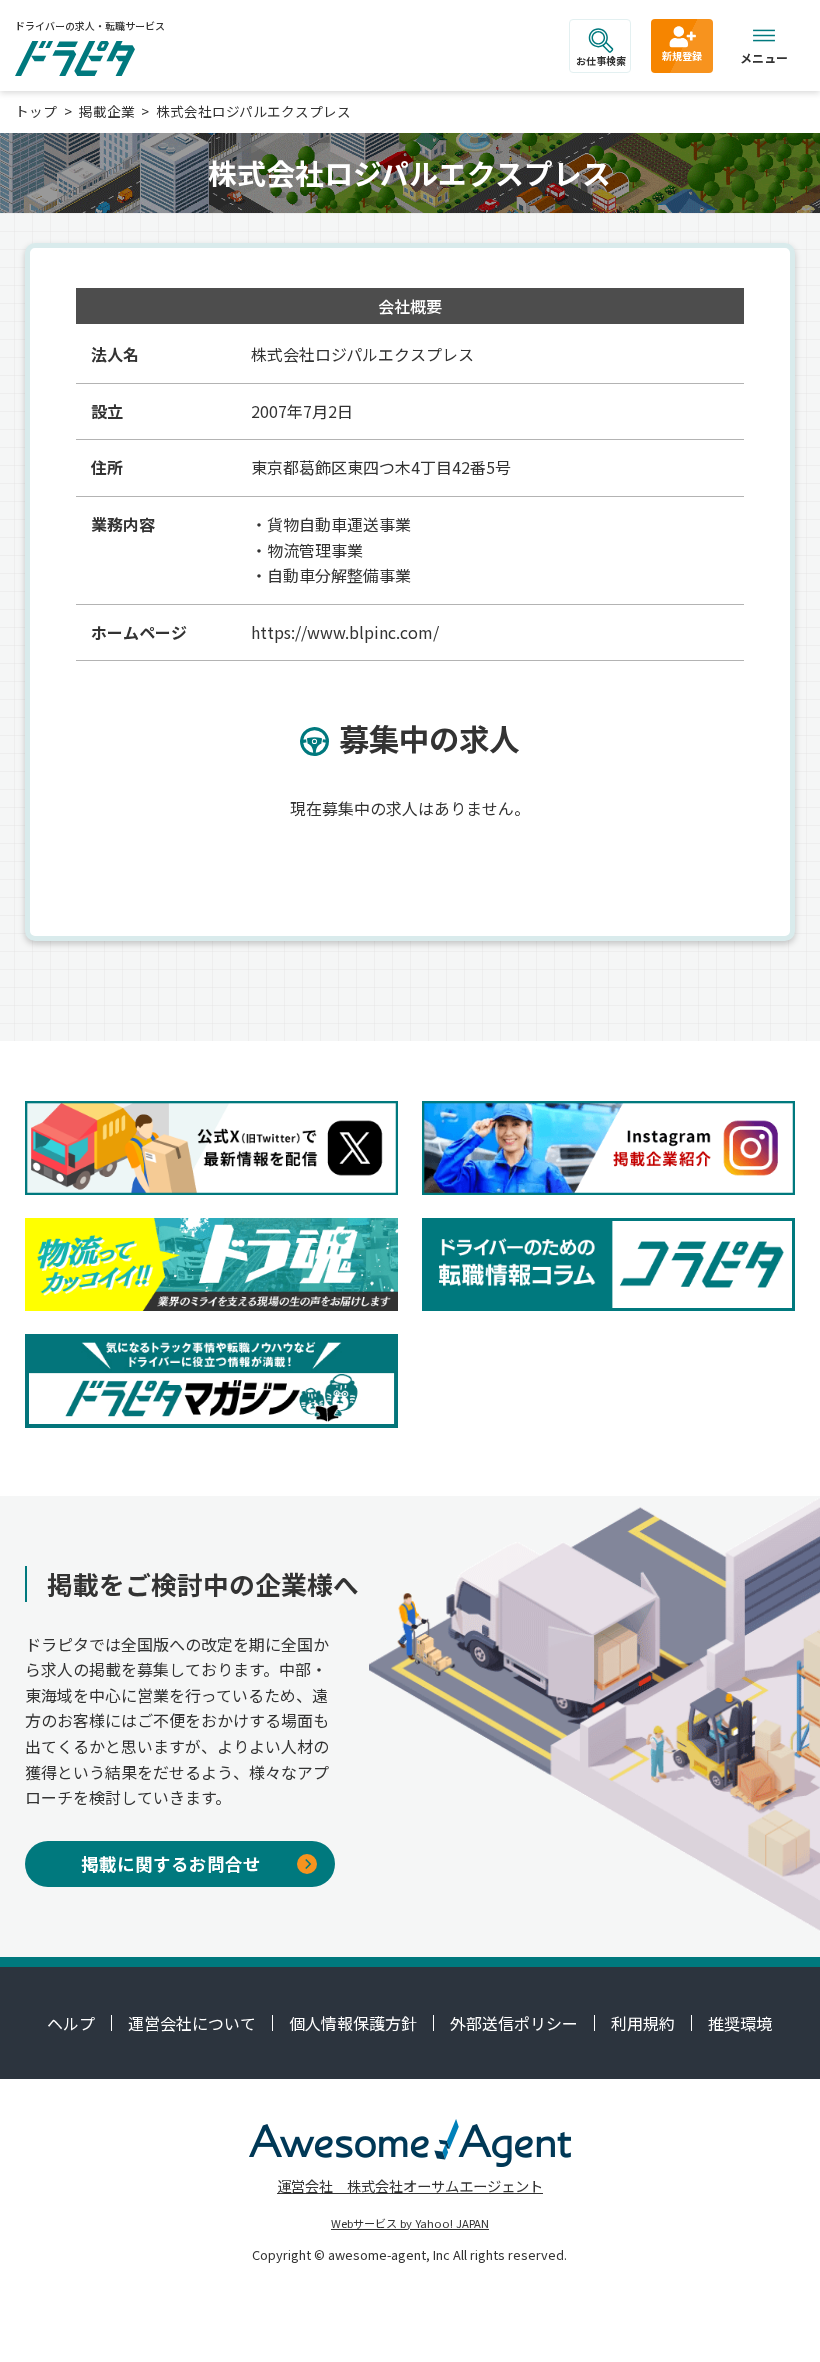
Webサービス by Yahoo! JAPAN (410, 2223)
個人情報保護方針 (353, 2023)
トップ (36, 111)
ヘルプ (71, 2023)
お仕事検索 (601, 60)
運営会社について (192, 2023)
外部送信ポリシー (514, 2023)
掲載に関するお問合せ (171, 1863)
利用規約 (643, 2023)
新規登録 (682, 55)
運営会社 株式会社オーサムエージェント (410, 2185)
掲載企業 (107, 111)
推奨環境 (740, 2023)
